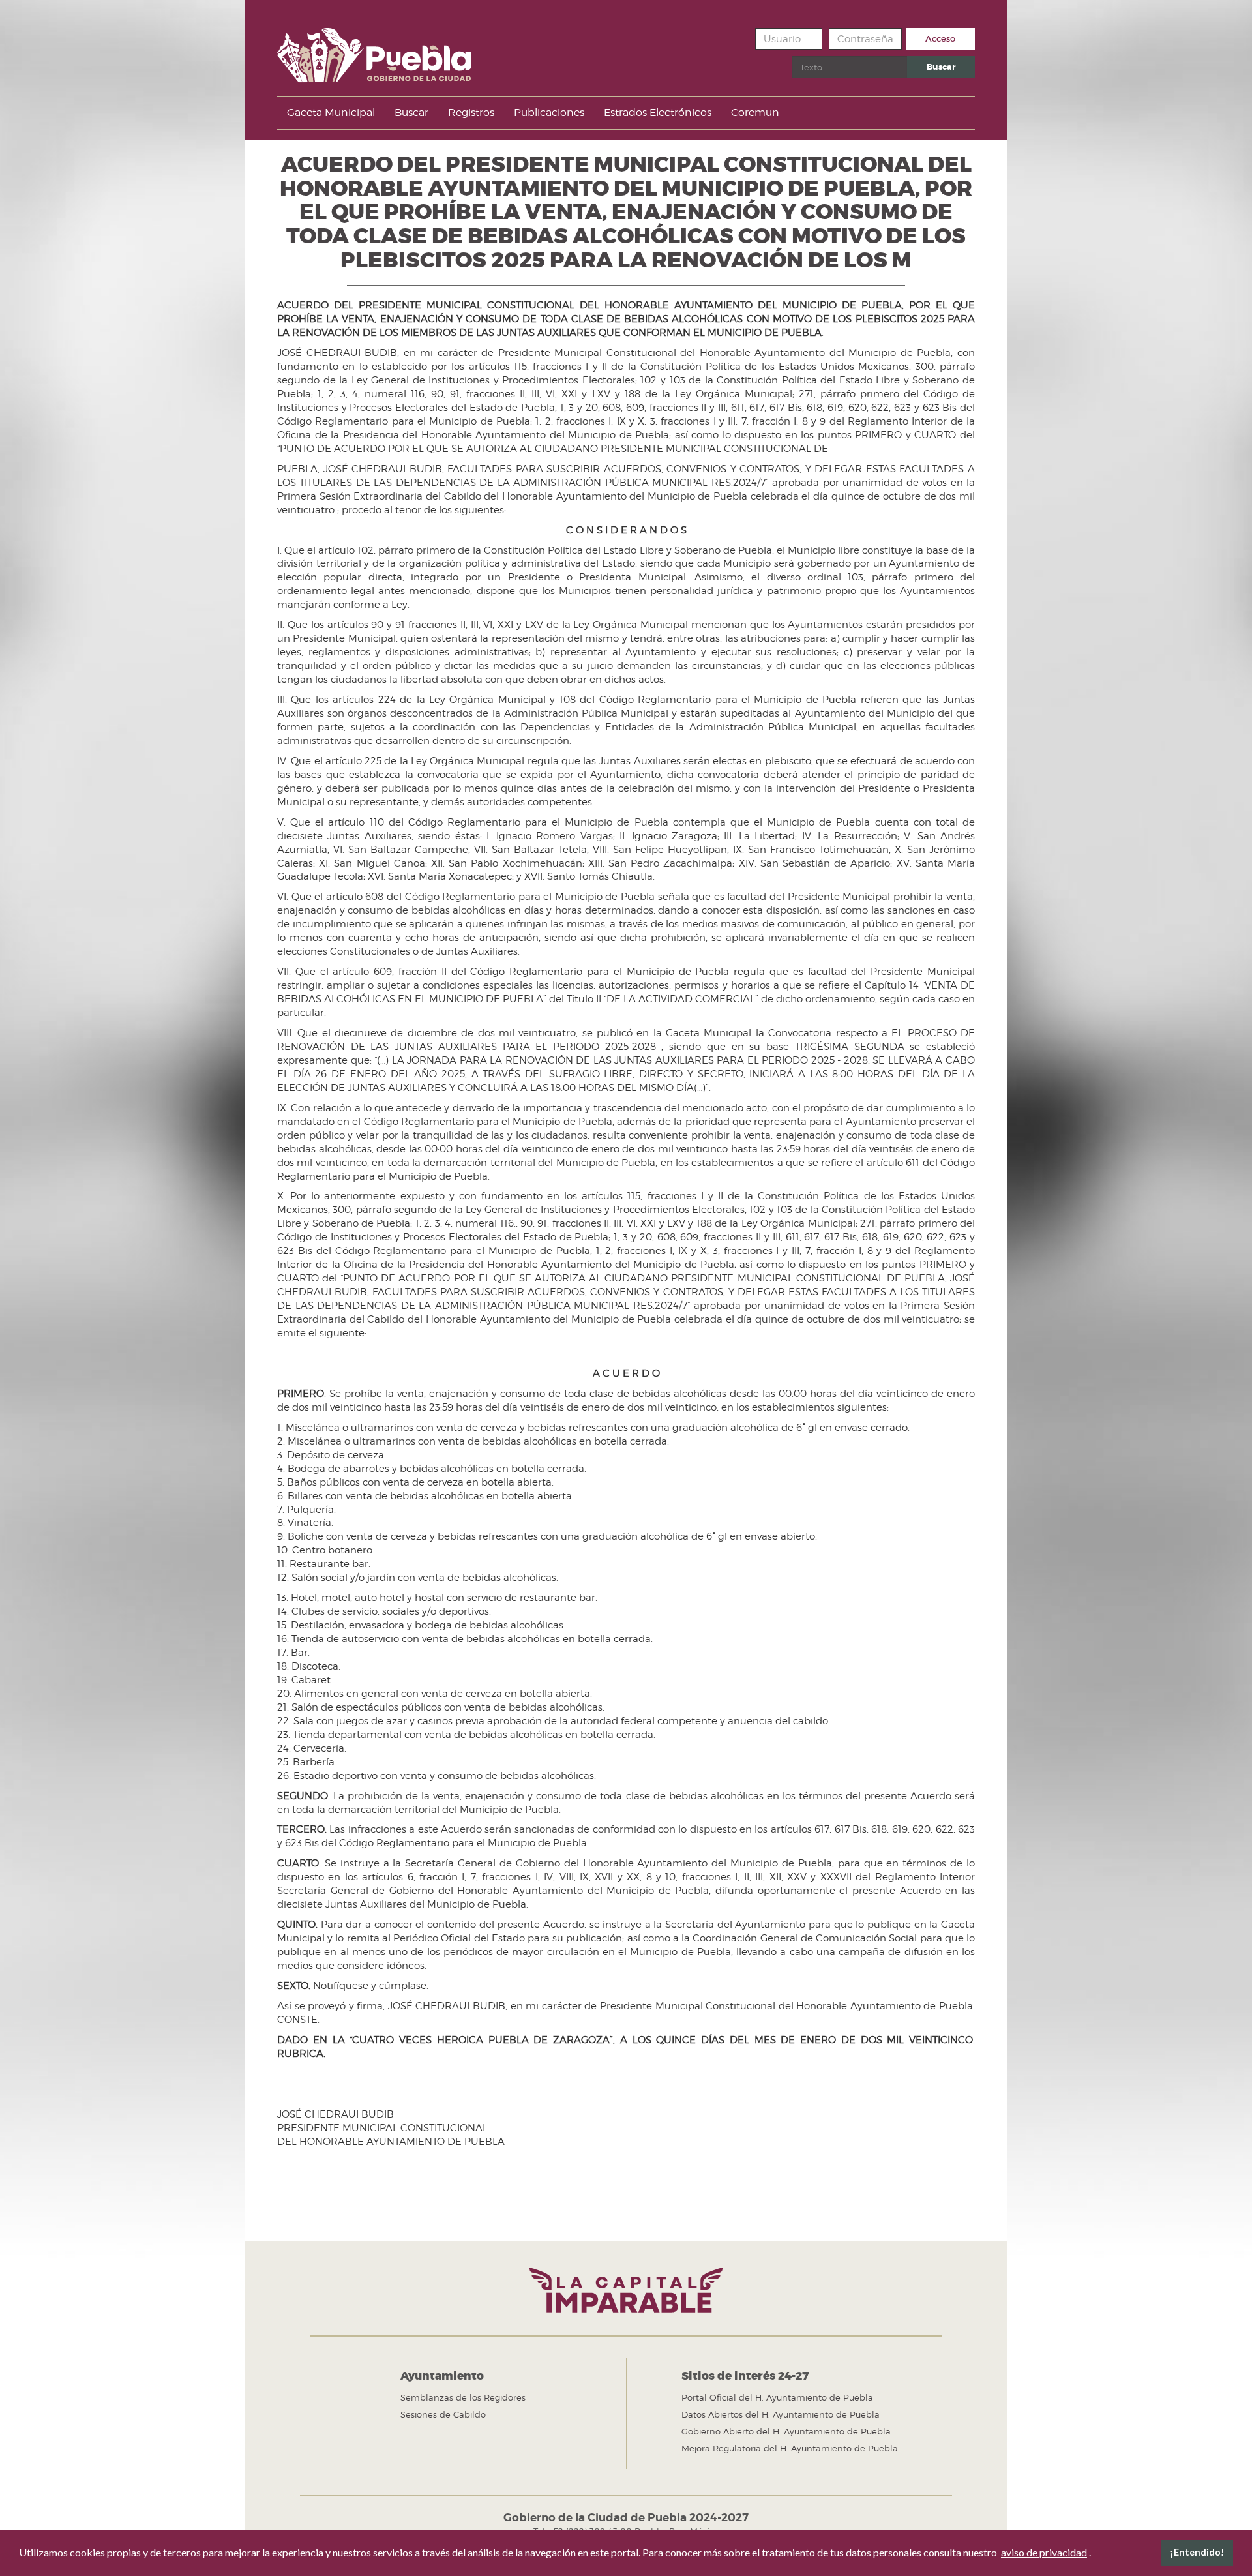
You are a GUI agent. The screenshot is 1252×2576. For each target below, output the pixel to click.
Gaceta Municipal (331, 112)
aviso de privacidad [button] (1044, 2552)
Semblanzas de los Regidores (463, 2397)
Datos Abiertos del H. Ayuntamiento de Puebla (781, 2414)
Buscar (941, 67)
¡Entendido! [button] (1197, 2552)
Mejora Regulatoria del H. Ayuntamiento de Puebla (790, 2448)
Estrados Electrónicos (658, 112)
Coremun (755, 112)
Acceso (940, 39)
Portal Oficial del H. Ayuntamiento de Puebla (777, 2397)
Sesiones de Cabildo (443, 2414)
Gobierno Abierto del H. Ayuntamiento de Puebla (786, 2431)
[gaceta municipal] (374, 51)
